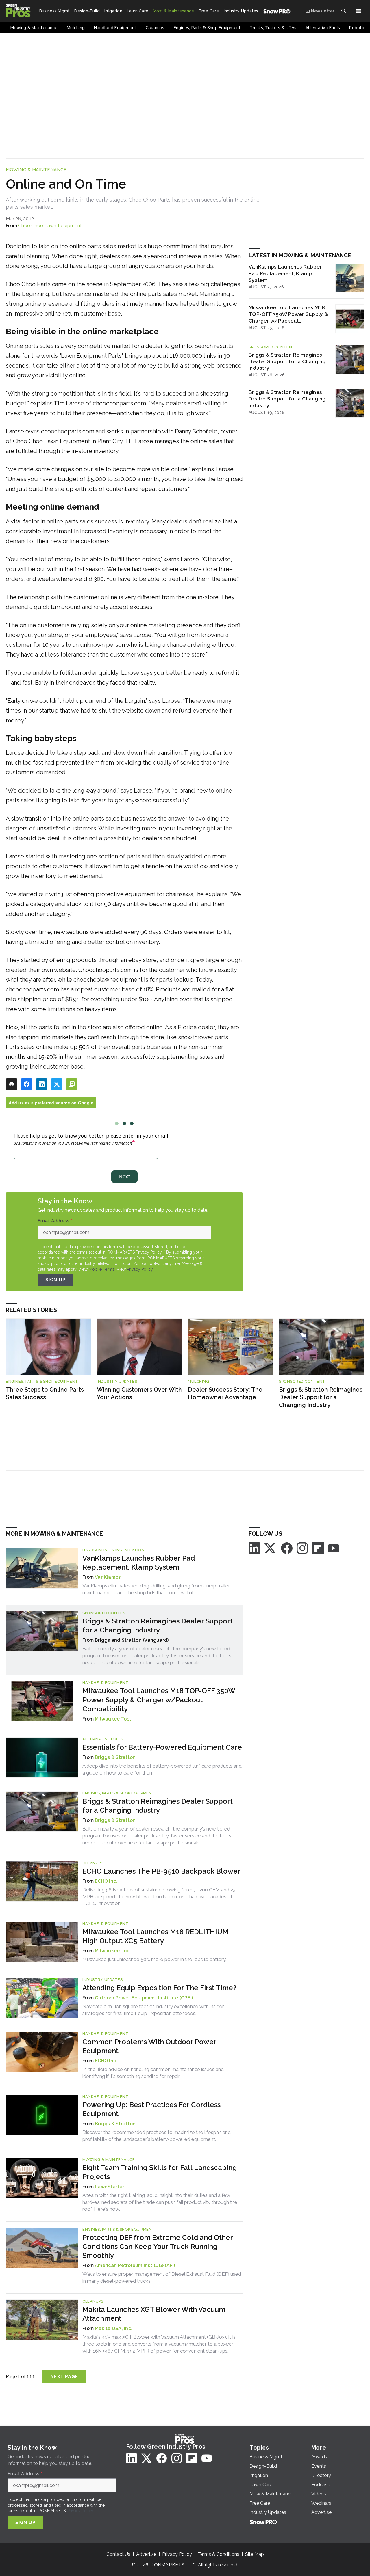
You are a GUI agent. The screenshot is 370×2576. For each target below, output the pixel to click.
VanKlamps (108, 1577)
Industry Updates (117, 1381)
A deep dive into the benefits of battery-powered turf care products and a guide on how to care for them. (162, 1769)
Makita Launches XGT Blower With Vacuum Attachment (154, 2314)
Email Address (55, 1221)
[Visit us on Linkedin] (254, 1548)
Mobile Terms (102, 1269)
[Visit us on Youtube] (334, 1548)
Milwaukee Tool (113, 1719)
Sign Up (55, 1280)
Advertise (146, 2554)
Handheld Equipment (105, 1683)
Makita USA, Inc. (113, 2328)
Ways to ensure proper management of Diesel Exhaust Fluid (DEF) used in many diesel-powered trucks (162, 2277)
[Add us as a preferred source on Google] (72, 1084)
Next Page (64, 2377)
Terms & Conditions (219, 2554)
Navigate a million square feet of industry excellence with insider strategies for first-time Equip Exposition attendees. (153, 2010)
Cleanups (93, 1863)
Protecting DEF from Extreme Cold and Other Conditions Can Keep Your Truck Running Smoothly (158, 2246)
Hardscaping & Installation (113, 1550)
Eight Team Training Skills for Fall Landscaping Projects (160, 2172)
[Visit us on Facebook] (287, 1548)
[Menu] (358, 11)
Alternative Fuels (103, 1739)
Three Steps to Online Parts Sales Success (45, 1394)
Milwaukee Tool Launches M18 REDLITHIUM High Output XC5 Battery (155, 1936)
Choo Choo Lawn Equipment (50, 226)
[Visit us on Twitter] (271, 1548)
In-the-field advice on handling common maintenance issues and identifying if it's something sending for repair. (153, 2073)
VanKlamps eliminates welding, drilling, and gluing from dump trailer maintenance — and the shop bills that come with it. (156, 1589)
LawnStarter (110, 2187)
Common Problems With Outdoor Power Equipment (149, 2046)
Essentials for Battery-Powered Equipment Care (162, 1747)
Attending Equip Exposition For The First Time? (159, 1988)
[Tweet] (57, 1084)
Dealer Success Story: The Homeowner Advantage (225, 1394)
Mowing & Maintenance (36, 170)
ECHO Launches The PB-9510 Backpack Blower (161, 1871)
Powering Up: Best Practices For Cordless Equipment (151, 2109)
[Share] (27, 1084)
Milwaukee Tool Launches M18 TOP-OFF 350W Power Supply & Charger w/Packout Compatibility (288, 314)
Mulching (198, 1381)
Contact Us (118, 2554)
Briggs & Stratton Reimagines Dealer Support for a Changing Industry (287, 361)
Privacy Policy (140, 1269)
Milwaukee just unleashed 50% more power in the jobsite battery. (154, 1959)
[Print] (12, 1084)
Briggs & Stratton (115, 1757)
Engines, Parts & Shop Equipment (42, 1381)
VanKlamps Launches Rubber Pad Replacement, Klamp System (285, 273)
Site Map (255, 2554)
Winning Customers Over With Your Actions (139, 1394)
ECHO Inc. (106, 1881)
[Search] (343, 11)
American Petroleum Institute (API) (135, 2265)
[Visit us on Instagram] (302, 1548)
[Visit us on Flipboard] (318, 1548)
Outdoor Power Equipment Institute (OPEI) (144, 1998)
